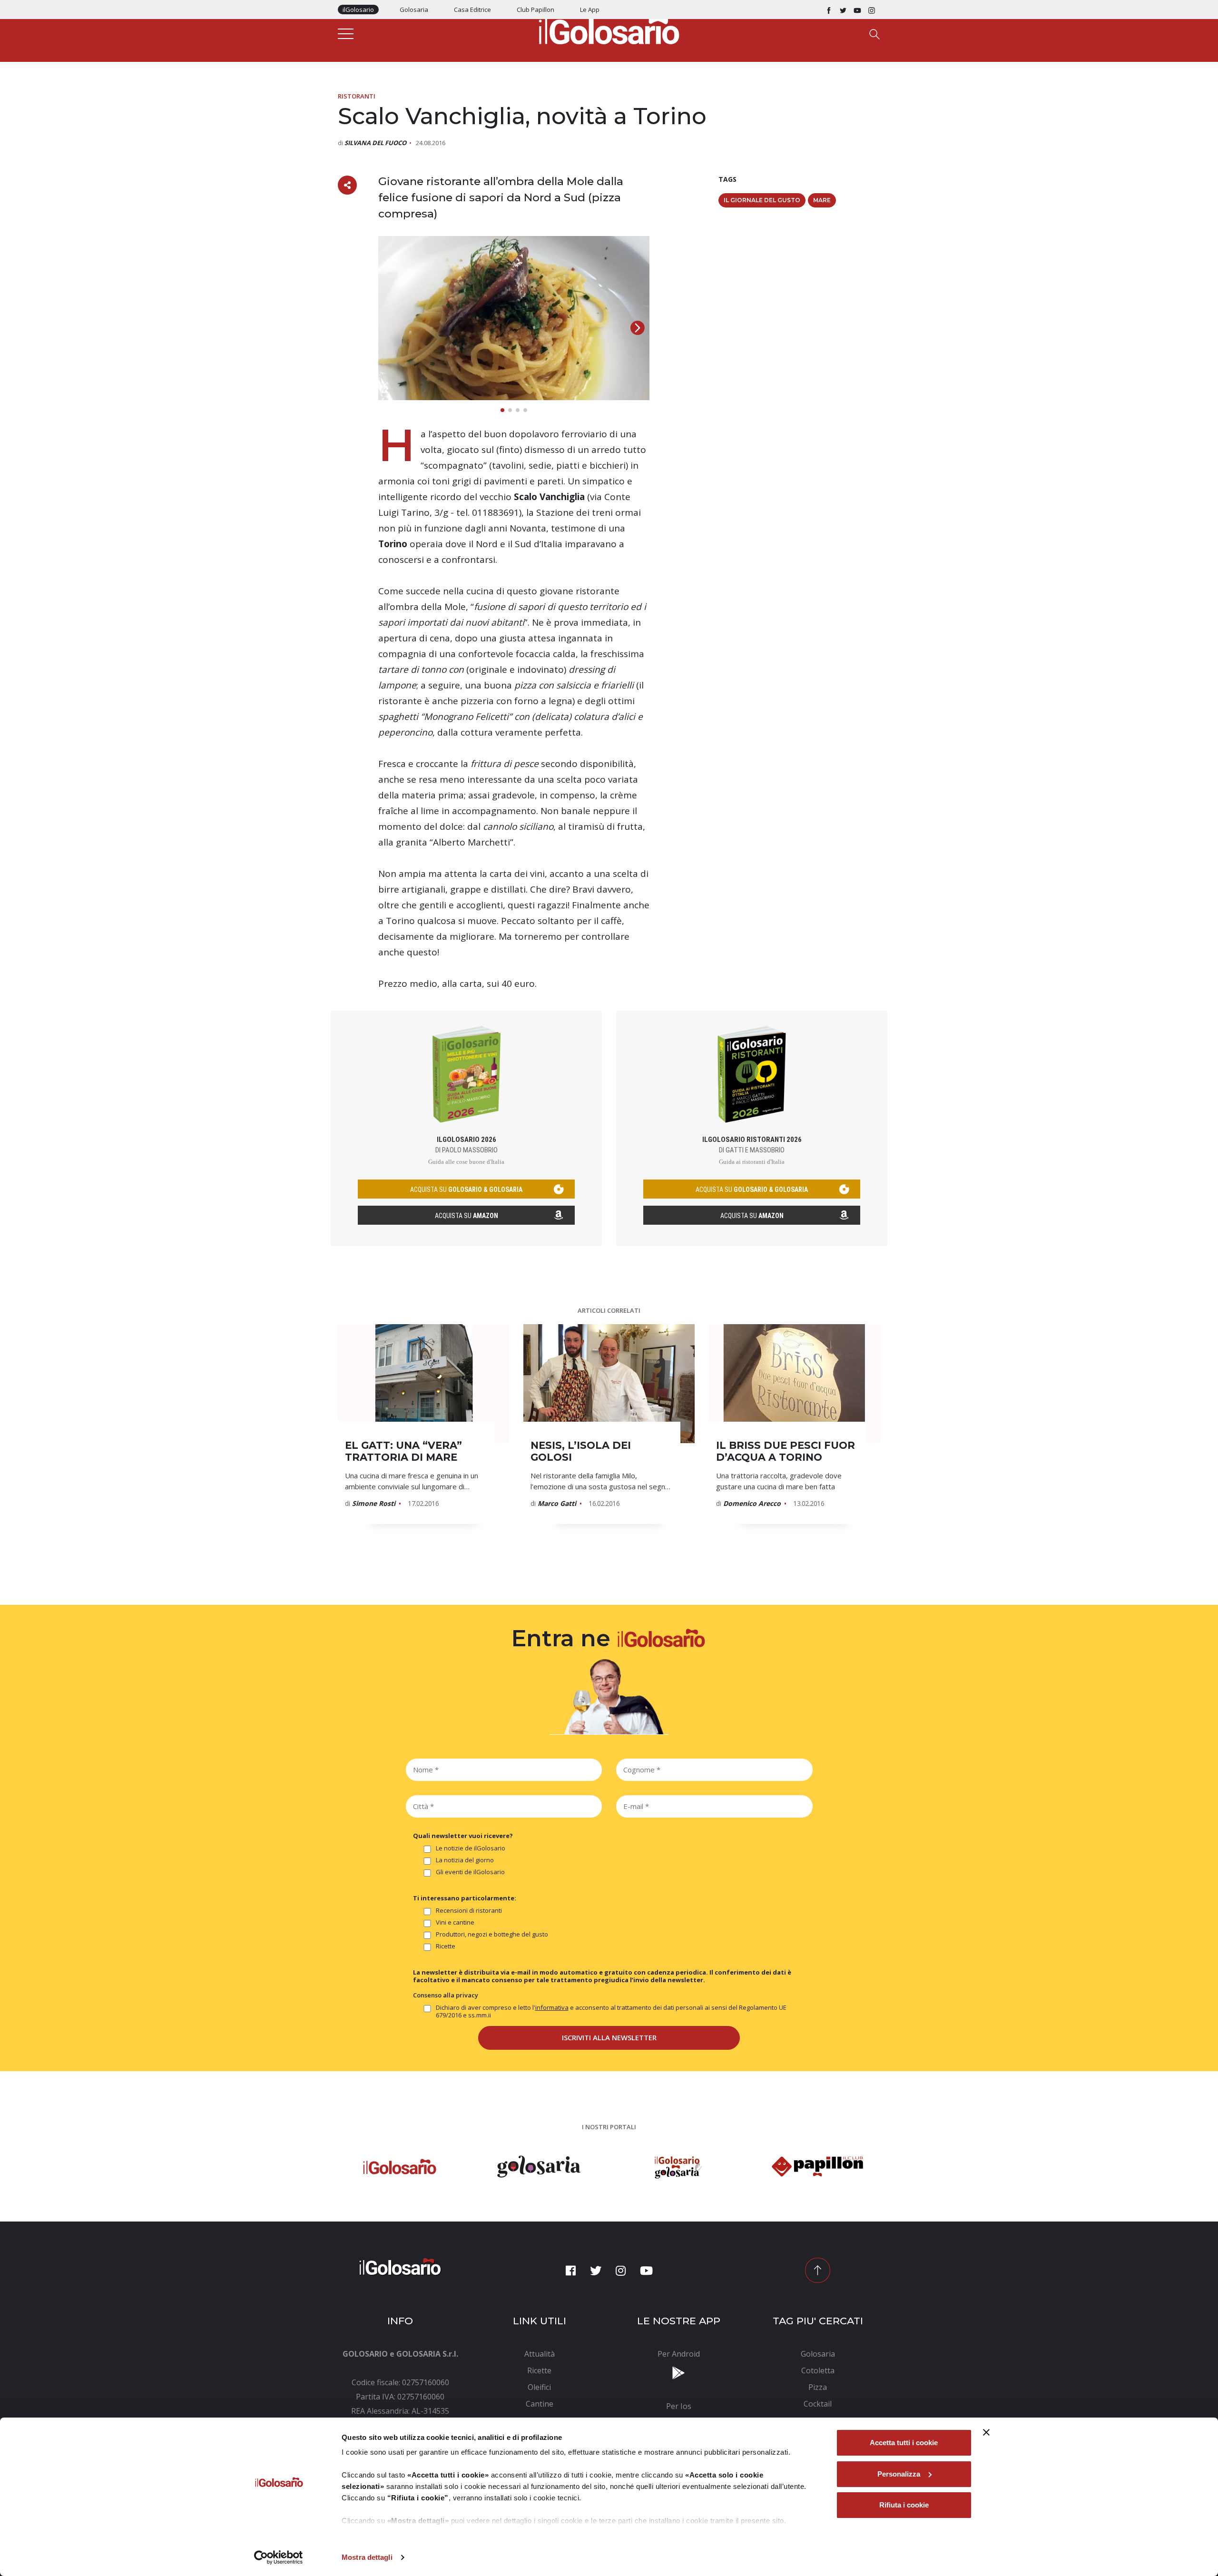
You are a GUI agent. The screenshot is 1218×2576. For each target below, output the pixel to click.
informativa (552, 2007)
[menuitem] (540, 2354)
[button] (638, 328)
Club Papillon (535, 10)
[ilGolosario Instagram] (872, 10)
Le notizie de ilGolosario (471, 1848)
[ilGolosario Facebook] (829, 10)
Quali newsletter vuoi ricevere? (463, 1836)
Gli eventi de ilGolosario (470, 1872)
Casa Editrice (472, 10)
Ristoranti (357, 96)
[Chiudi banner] (986, 2432)
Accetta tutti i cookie (904, 2443)
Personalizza (899, 2474)
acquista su (466, 1190)
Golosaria (414, 10)
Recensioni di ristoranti (469, 1911)
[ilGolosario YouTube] (857, 10)
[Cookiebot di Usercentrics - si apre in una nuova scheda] (279, 2557)
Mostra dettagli (367, 2557)
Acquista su (467, 1216)
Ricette (446, 1946)
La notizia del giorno (465, 1860)
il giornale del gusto (762, 200)
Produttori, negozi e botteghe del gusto (492, 1934)
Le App (590, 10)
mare (822, 200)
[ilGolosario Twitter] (843, 10)
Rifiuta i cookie (904, 2505)
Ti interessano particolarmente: (465, 1898)
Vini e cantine (455, 1922)
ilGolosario (358, 10)
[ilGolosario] (609, 29)
